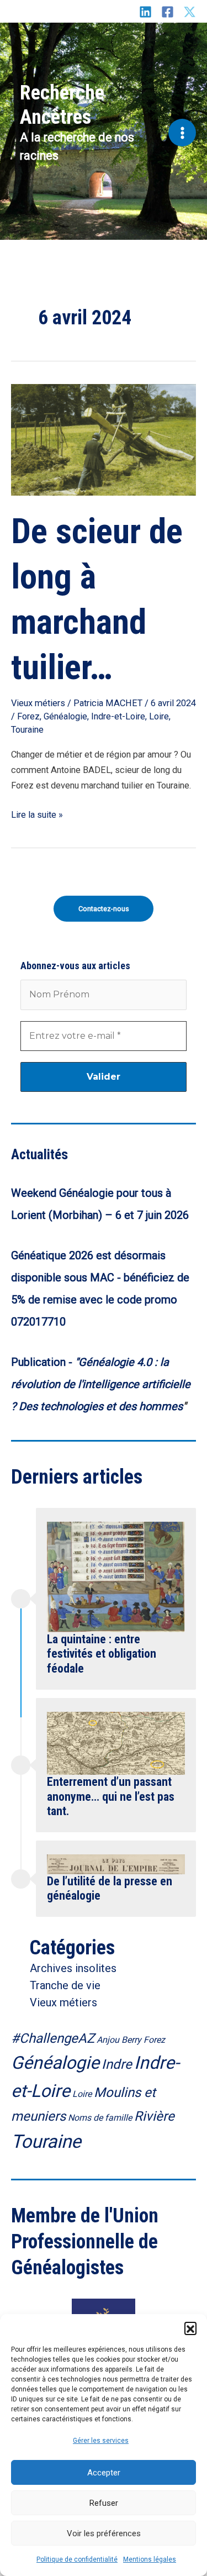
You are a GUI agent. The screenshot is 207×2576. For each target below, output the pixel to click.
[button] (190, 2328)
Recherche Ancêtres (62, 105)
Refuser (104, 2503)
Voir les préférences (104, 2533)
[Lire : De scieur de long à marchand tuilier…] (104, 439)
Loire (159, 716)
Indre (117, 2064)
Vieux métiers (38, 703)
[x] (190, 12)
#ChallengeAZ (53, 2038)
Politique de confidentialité (77, 2559)
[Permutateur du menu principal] (182, 133)
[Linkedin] (145, 12)
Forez (28, 716)
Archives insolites (73, 1968)
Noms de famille (100, 2118)
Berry (131, 2040)
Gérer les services (101, 2441)
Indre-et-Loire (118, 716)
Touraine (27, 730)
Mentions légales (150, 2559)
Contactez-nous (104, 909)
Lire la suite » (37, 814)
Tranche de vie (65, 1985)
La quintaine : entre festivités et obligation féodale (102, 1654)
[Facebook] (168, 12)
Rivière (154, 2116)
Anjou (108, 2040)
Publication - (43, 1362)
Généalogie (65, 716)
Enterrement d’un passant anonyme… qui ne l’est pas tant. (111, 1796)
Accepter (104, 2473)
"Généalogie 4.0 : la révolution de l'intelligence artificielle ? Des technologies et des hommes (101, 1384)
